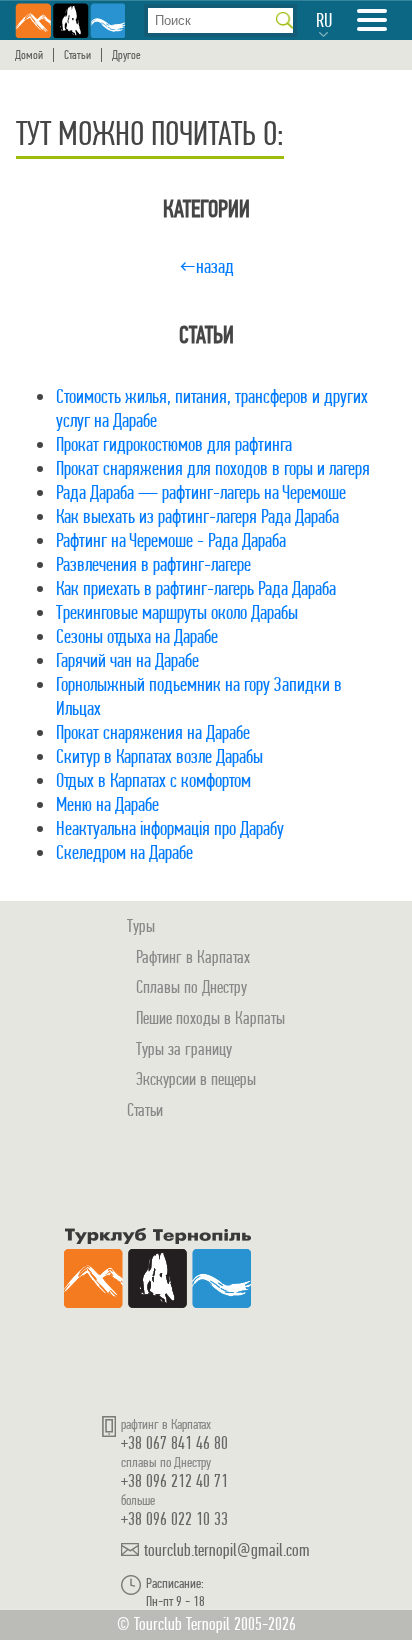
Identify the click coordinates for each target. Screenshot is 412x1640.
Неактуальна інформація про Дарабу (170, 828)
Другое (126, 55)
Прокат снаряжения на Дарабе (153, 732)
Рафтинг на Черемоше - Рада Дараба (171, 540)
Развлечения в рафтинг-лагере (153, 564)
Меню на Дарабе (107, 804)
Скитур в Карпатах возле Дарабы (159, 756)
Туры (141, 925)
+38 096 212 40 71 (174, 1480)
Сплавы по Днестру (191, 986)
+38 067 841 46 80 (174, 1442)
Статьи (77, 55)
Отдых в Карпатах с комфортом (153, 780)
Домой (29, 55)
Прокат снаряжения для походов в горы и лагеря (213, 468)
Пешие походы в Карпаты (210, 1017)
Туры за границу (184, 1048)
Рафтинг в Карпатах (193, 956)
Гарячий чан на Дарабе (127, 660)
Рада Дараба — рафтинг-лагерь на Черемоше (201, 492)
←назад (206, 266)
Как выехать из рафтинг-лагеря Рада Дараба (197, 516)
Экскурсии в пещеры (196, 1078)
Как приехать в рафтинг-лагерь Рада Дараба (196, 588)
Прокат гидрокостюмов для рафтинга (174, 444)
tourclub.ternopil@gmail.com (227, 1550)
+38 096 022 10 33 (174, 1518)
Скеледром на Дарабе (124, 852)
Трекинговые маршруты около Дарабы (177, 612)
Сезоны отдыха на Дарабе (137, 636)
